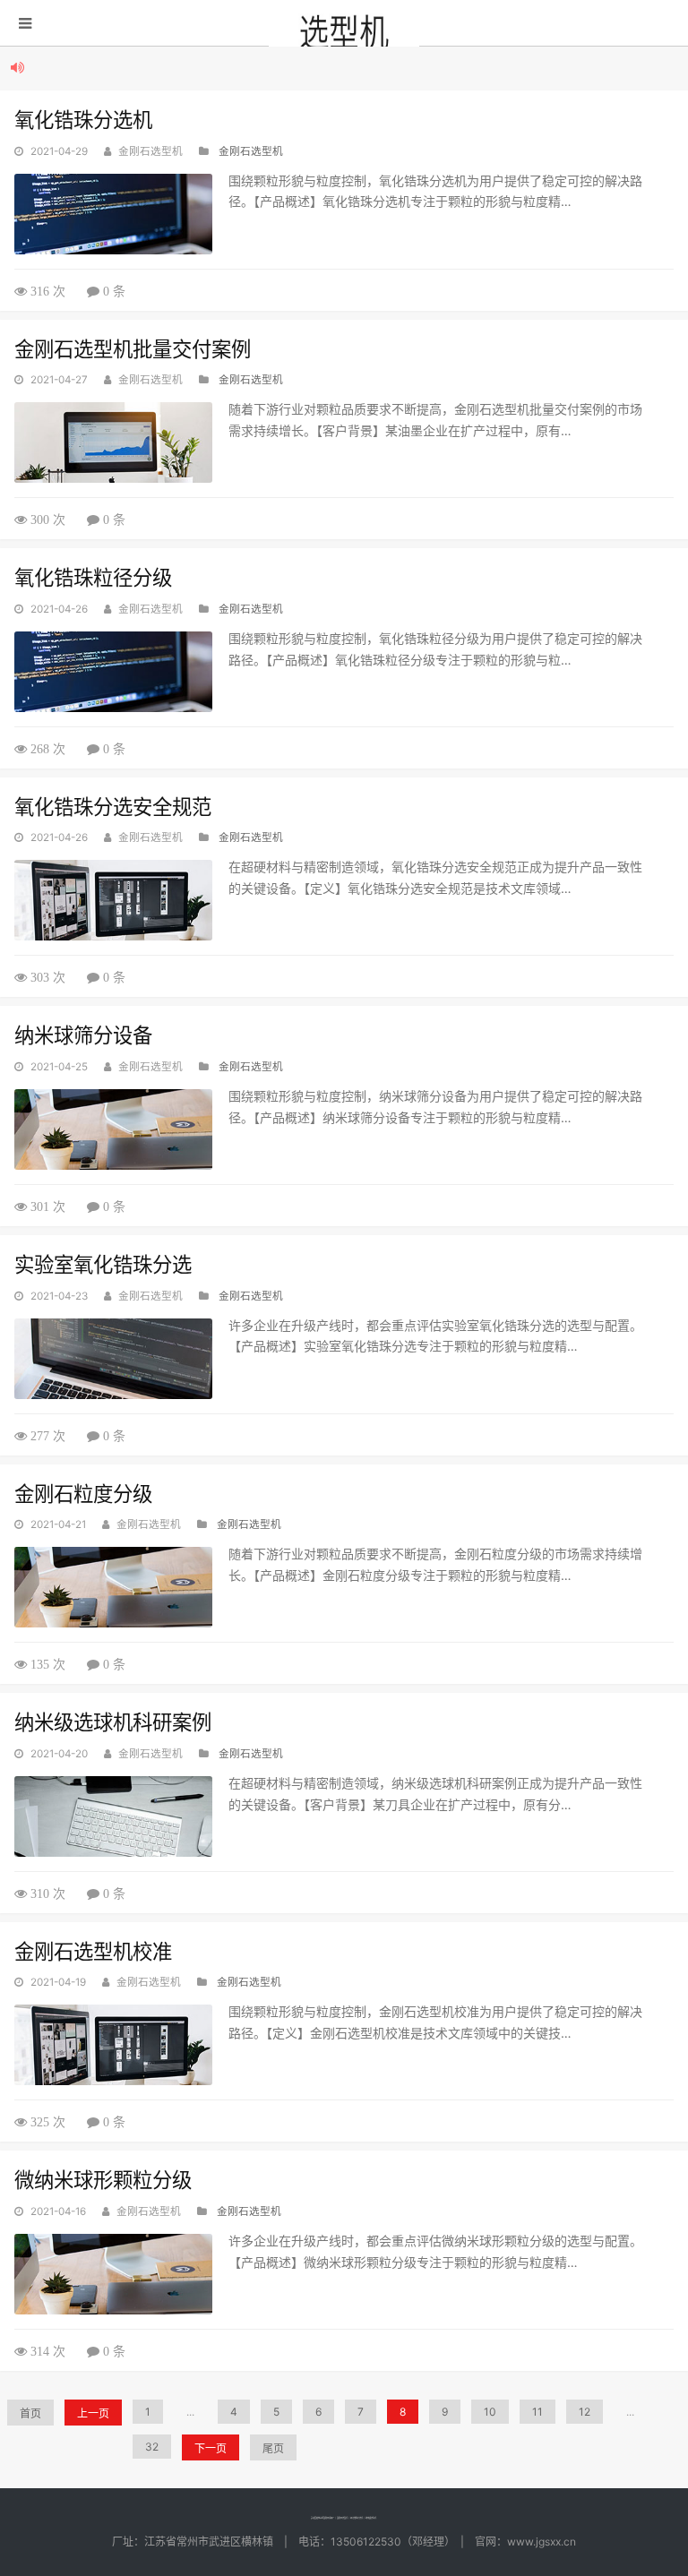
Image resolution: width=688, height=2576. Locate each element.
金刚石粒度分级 (83, 1494)
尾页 (273, 2448)
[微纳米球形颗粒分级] (113, 2274)
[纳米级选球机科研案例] (113, 1816)
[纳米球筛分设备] (113, 1129)
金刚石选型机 (251, 151)
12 (585, 2412)
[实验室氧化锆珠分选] (113, 1359)
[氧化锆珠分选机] (113, 214)
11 (537, 2412)
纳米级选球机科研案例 (113, 1722)
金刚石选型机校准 (93, 1951)
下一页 (211, 2448)
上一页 (93, 2413)
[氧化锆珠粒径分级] (113, 672)
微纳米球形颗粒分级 (103, 2180)
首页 (30, 2413)
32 (152, 2447)
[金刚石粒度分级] (113, 1587)
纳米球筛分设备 (83, 1035)
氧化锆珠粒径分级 (93, 577)
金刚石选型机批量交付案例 (133, 349)
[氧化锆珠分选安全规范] (113, 900)
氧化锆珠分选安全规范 (113, 807)
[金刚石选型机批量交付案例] (113, 442)
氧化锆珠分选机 (83, 120)
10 (490, 2412)
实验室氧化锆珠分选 (103, 1264)
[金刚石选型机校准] (113, 2045)
